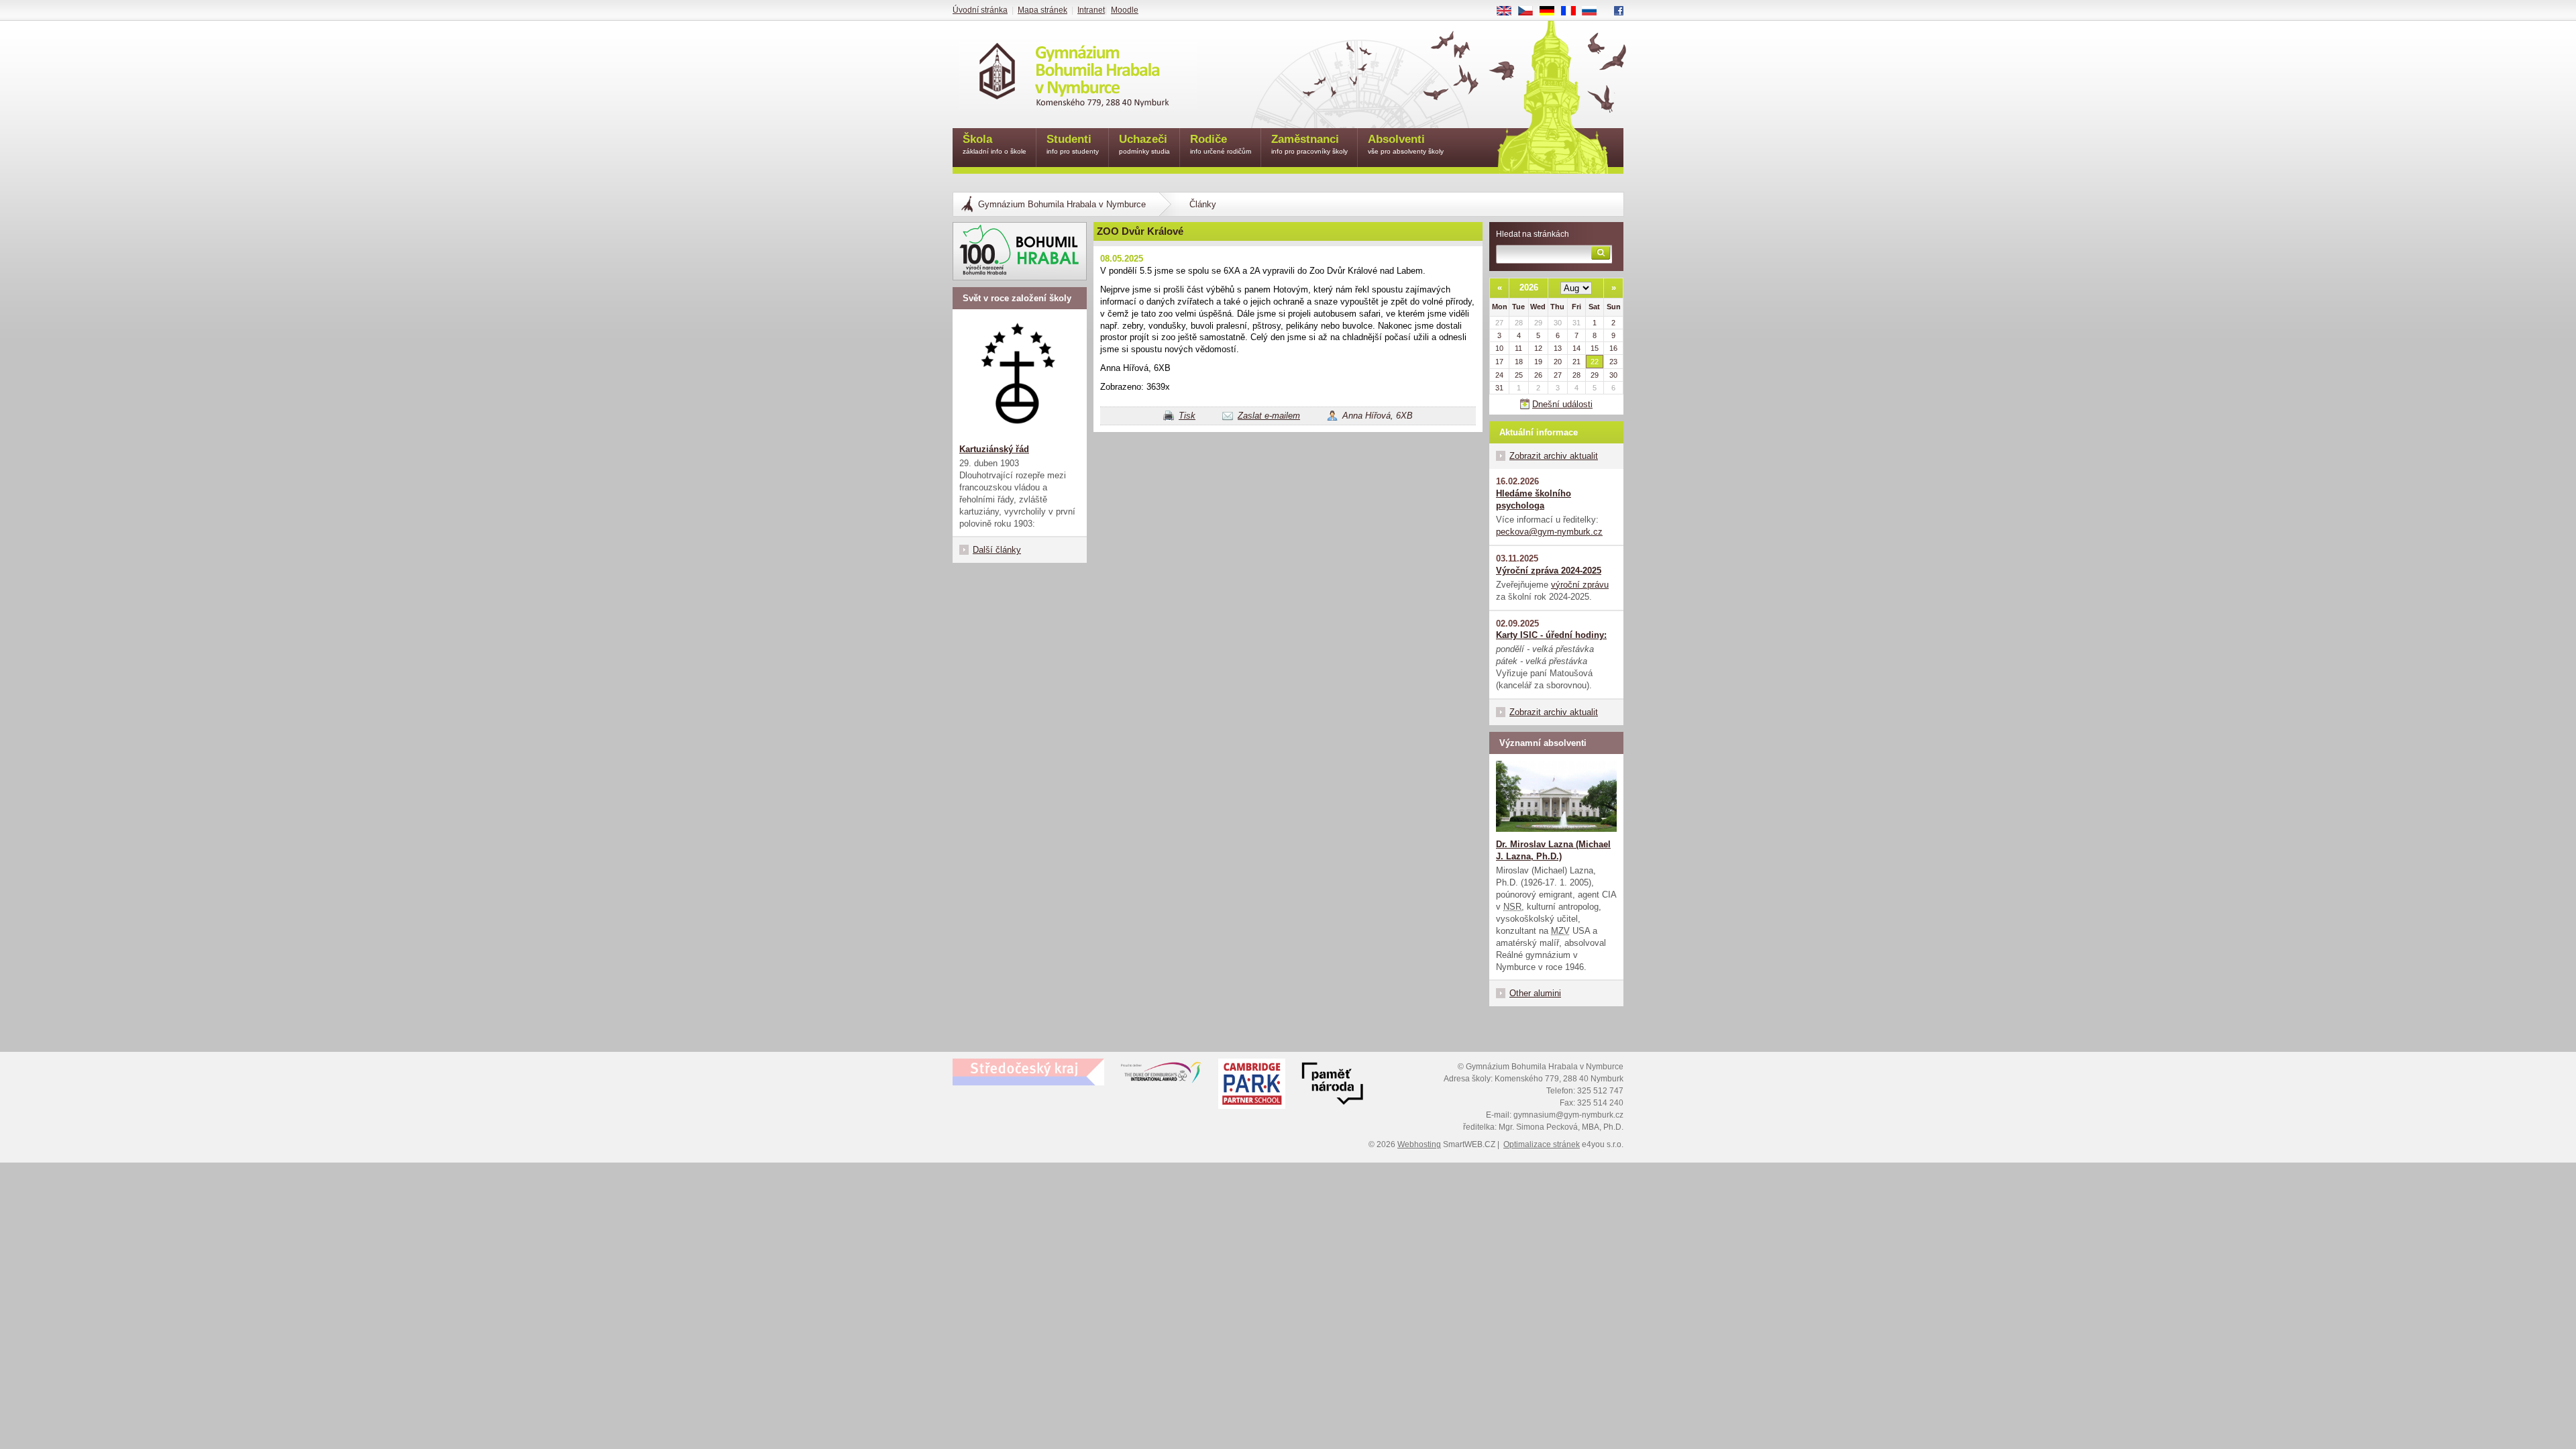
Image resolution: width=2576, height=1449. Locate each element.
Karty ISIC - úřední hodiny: (1551, 635)
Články (1203, 204)
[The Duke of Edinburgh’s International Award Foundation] (1161, 1075)
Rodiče (1221, 144)
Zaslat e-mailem (1269, 416)
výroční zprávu (1580, 585)
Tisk (1187, 416)
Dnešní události (1562, 404)
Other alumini (1535, 993)
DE (1552, 11)
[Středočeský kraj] (1028, 1072)
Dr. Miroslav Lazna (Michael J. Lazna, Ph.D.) (1553, 850)
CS (1531, 11)
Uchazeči (1144, 144)
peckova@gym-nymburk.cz (1549, 532)
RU (1595, 11)
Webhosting (1419, 1144)
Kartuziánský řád (994, 449)
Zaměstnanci (1309, 144)
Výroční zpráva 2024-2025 (1549, 571)
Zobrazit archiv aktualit (1554, 456)
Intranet (1091, 10)
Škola (995, 144)
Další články (997, 550)
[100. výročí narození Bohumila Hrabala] (1020, 251)
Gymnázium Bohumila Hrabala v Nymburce (1062, 204)
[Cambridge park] (1332, 1085)
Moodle (1125, 10)
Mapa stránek (1042, 10)
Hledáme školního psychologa (1534, 499)
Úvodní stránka (980, 10)
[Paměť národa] (1252, 1085)
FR (1573, 11)
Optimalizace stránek (1542, 1144)
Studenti (1073, 144)
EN (1509, 11)
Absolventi (1406, 144)
